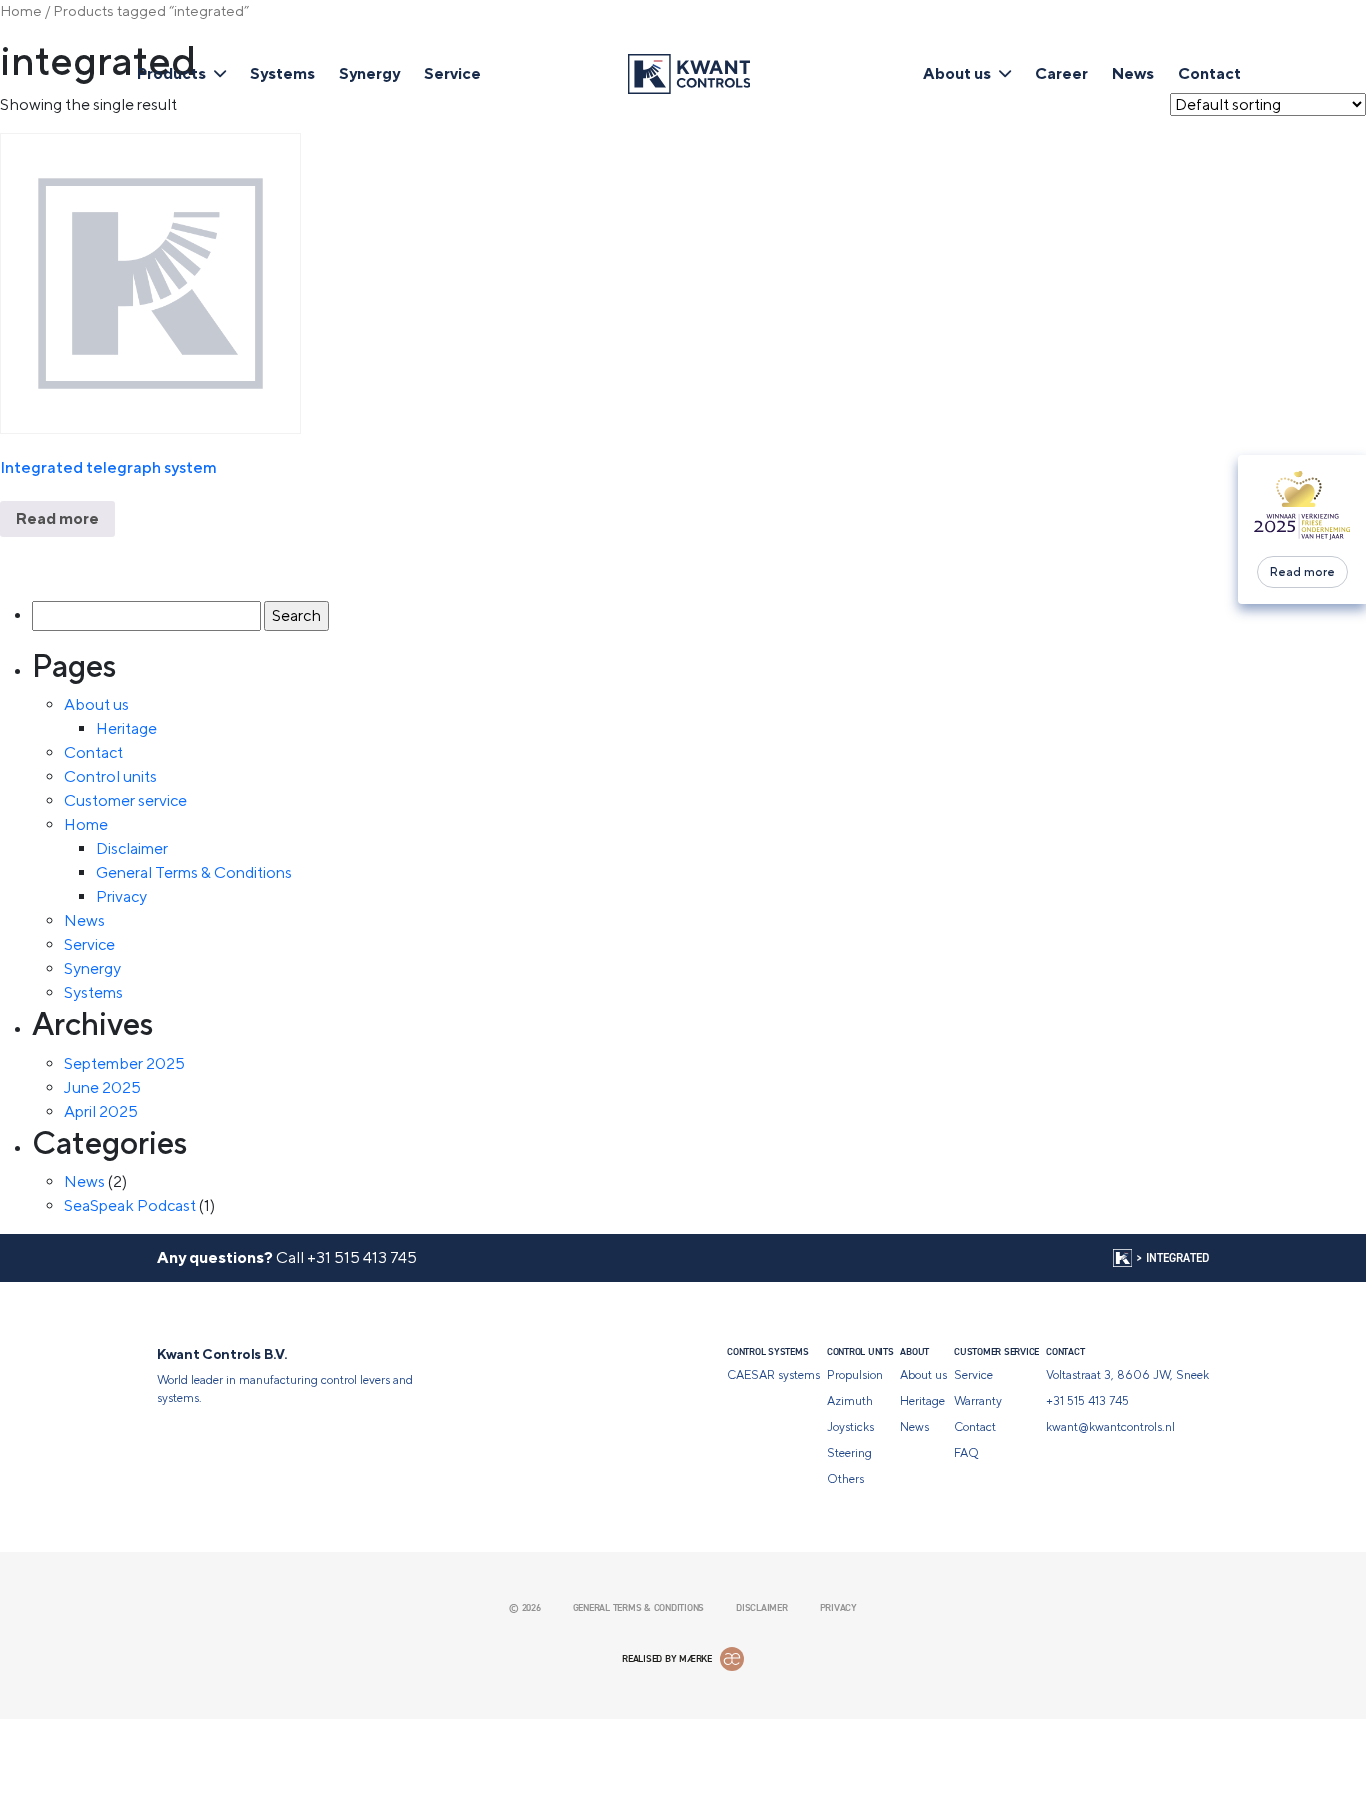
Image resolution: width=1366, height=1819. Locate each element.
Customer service (125, 800)
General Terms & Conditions (194, 872)
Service (452, 73)
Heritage (126, 728)
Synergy (369, 73)
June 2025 (102, 1087)
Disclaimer (132, 848)
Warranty (978, 1401)
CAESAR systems (773, 1375)
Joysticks (850, 1427)
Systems (282, 73)
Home (21, 10)
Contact (1209, 73)
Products (171, 73)
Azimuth (850, 1401)
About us (957, 73)
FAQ (966, 1453)
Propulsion (855, 1375)
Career (1061, 73)
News (1133, 73)
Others (845, 1479)
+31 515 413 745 (362, 1257)
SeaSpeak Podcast (130, 1205)
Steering (849, 1453)
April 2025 (101, 1111)
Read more (1302, 572)
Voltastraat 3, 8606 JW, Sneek (1127, 1375)
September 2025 (124, 1063)
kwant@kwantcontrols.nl (1110, 1427)
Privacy (121, 896)
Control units (110, 776)
